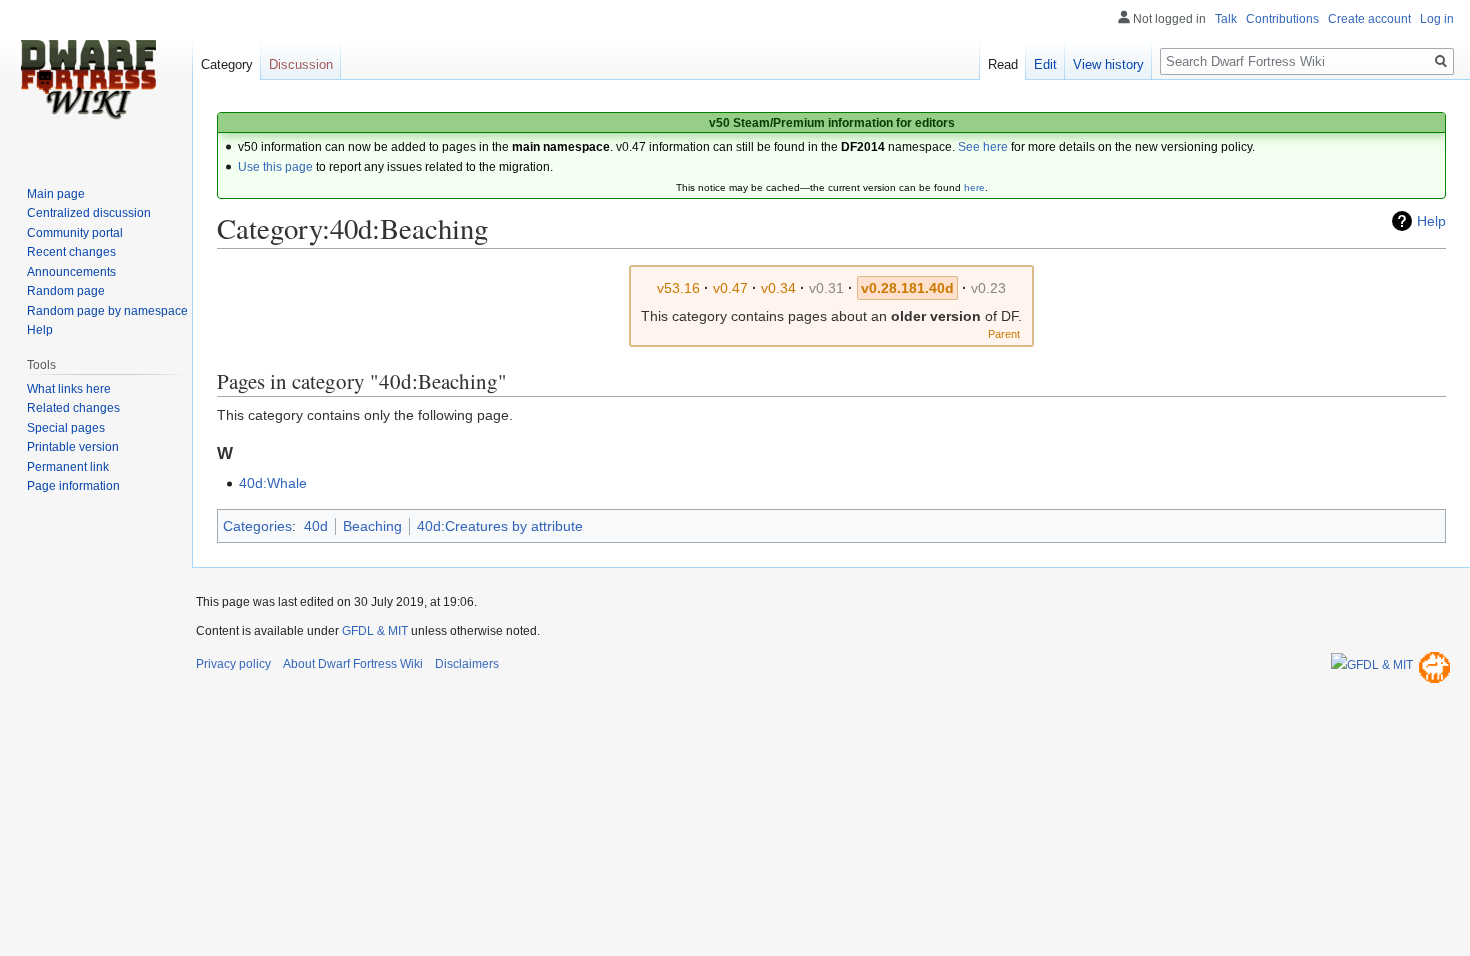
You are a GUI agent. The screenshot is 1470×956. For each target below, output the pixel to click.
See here (983, 147)
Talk (1226, 19)
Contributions (1282, 19)
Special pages (66, 428)
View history (1108, 64)
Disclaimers (467, 664)
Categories (257, 526)
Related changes (73, 408)
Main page (56, 194)
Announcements (71, 272)
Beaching (372, 526)
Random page (66, 291)
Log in (1437, 19)
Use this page (275, 167)
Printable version (73, 447)
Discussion (301, 64)
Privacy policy (233, 664)
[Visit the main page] (88, 80)
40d (316, 526)
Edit (1045, 64)
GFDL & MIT (375, 631)
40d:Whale (273, 483)
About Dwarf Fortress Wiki (353, 664)
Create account (1369, 19)
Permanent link (68, 467)
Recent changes (71, 252)
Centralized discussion (89, 213)
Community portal (75, 233)
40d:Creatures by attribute (500, 526)
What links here (69, 389)
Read (1003, 64)
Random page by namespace (107, 311)
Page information (73, 486)
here (974, 187)
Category (227, 64)
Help (1431, 221)
